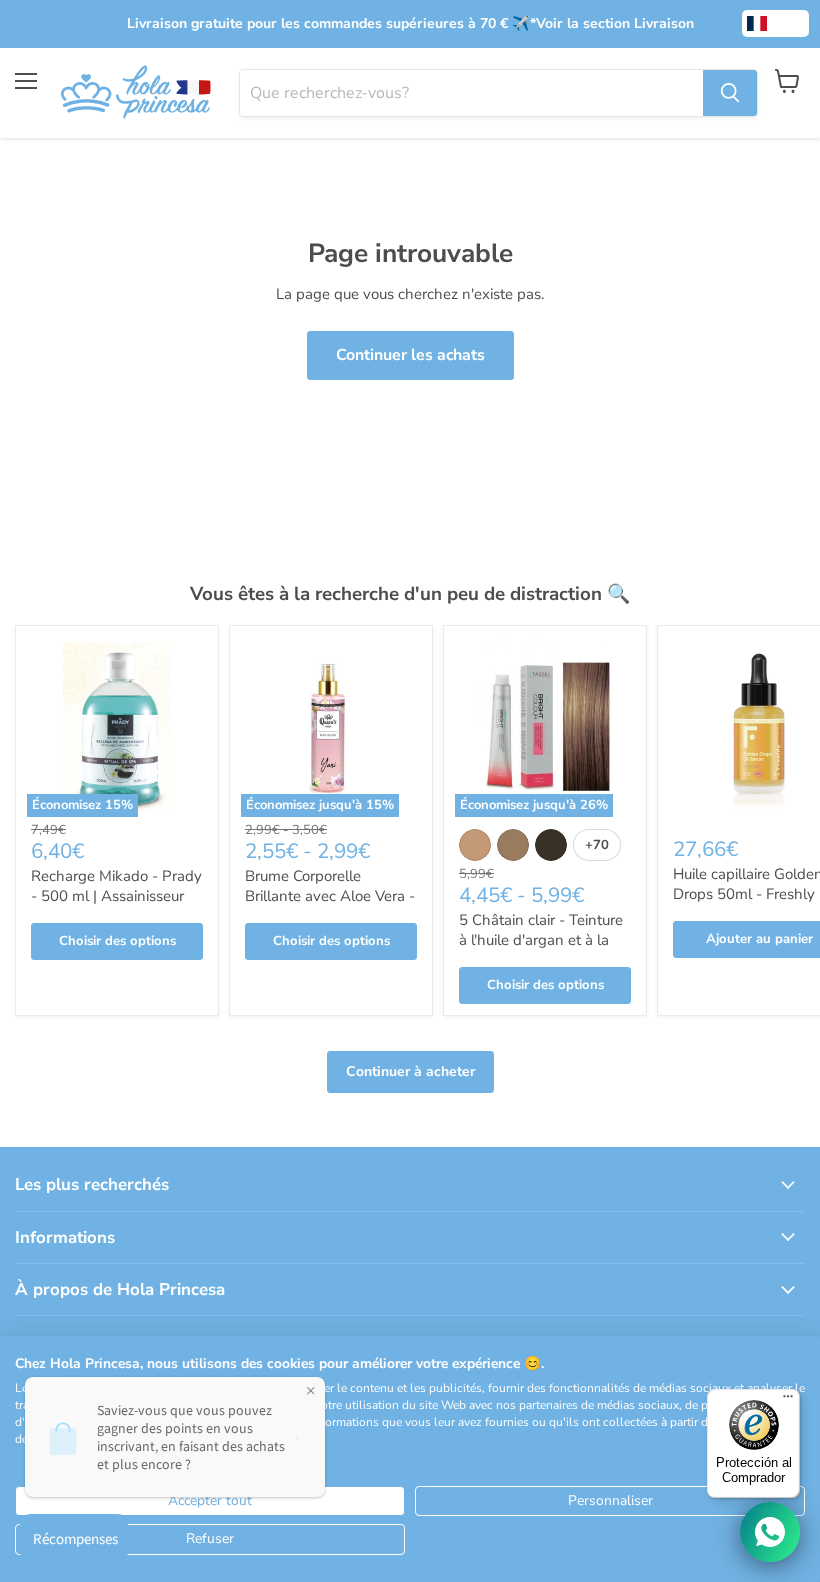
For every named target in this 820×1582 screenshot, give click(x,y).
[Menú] (788, 1401)
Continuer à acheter (410, 1071)
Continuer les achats (410, 355)
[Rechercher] (730, 93)
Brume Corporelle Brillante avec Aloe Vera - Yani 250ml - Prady (330, 895)
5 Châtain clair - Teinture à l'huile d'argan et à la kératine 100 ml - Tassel (541, 939)
